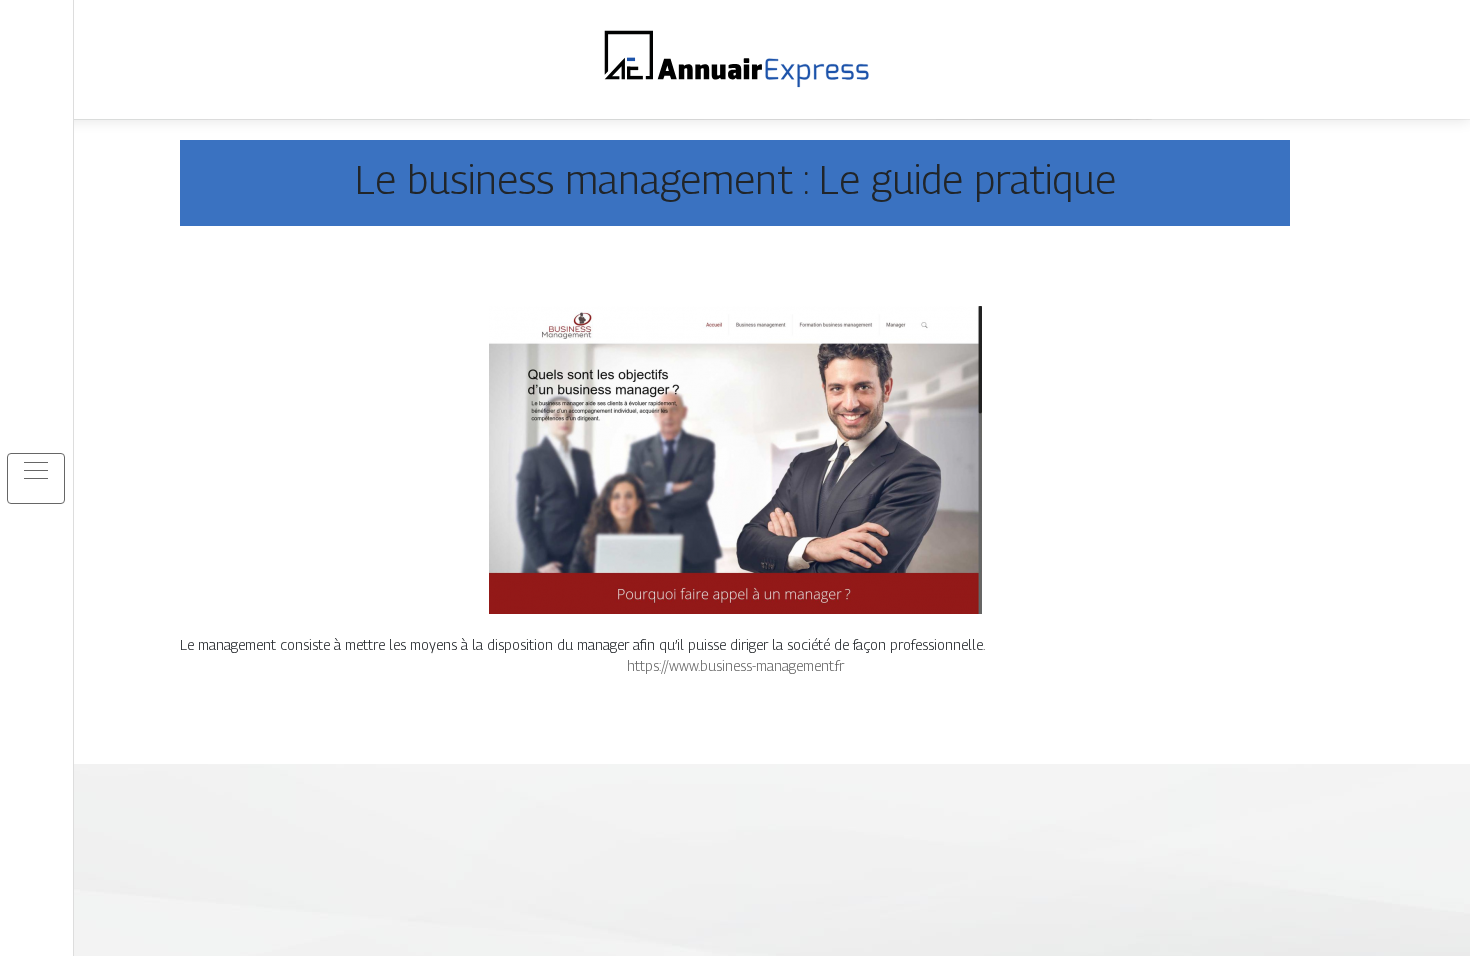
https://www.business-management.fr (735, 665)
